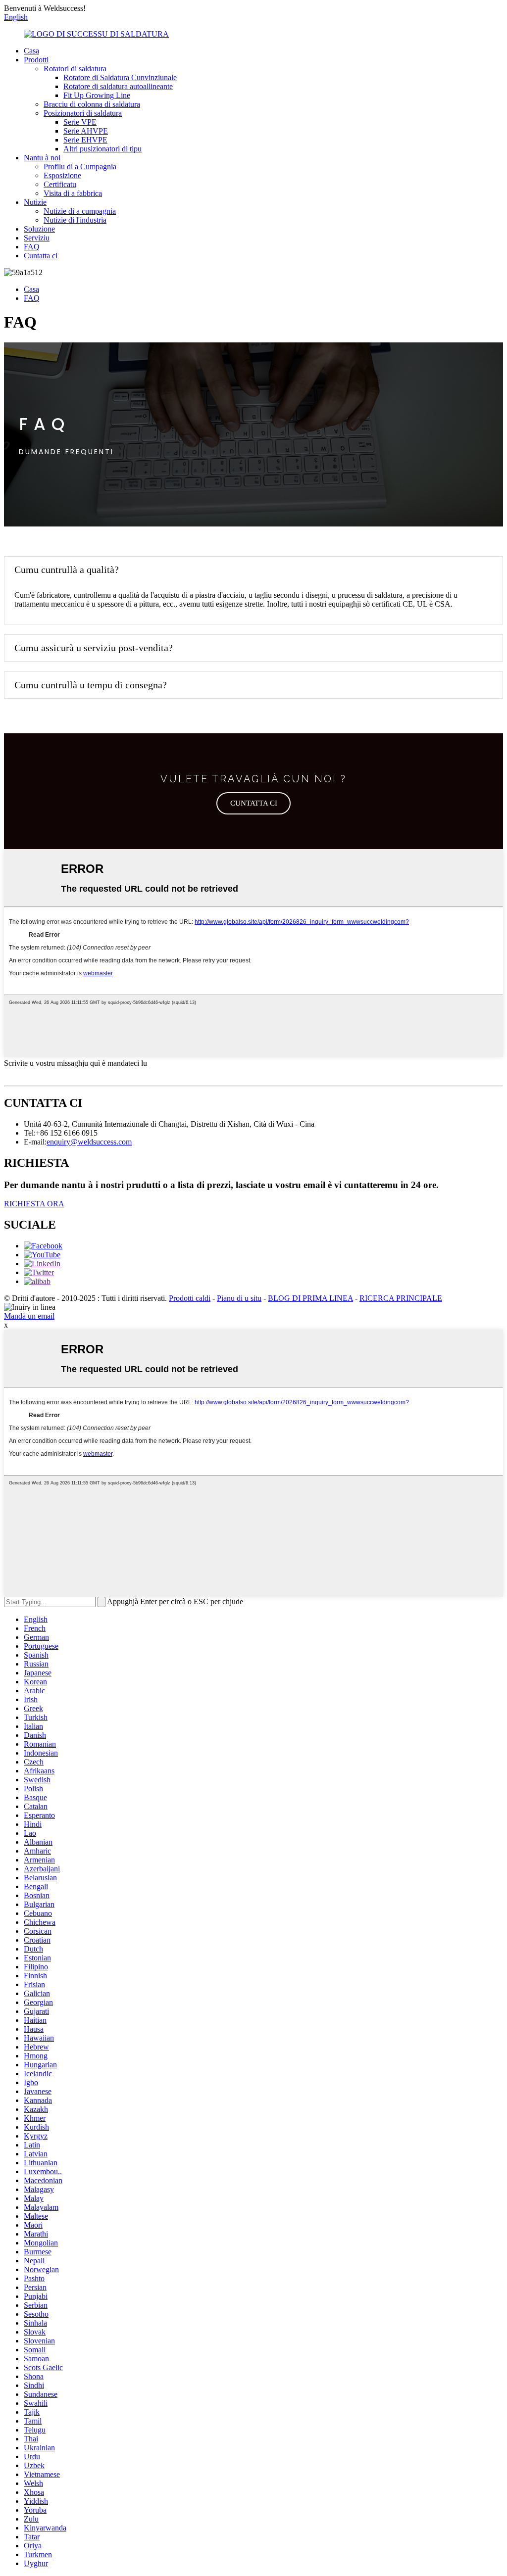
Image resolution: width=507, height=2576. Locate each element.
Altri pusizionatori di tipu (102, 149)
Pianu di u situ (239, 1298)
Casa (31, 51)
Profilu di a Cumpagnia (80, 167)
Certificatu (60, 184)
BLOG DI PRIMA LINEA (310, 1298)
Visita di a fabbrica (73, 193)
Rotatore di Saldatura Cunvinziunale (120, 77)
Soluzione (39, 229)
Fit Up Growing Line (97, 95)
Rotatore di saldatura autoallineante (118, 86)
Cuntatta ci (41, 256)
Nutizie (35, 202)
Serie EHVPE (85, 140)
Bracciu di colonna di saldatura (92, 104)
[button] (253, 803)
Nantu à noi (42, 158)
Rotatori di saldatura (75, 69)
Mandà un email (29, 1316)
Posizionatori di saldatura (83, 113)
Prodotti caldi (190, 1298)
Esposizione (62, 175)
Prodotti (36, 60)
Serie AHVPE (86, 131)
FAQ (32, 247)
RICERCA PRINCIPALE (401, 1298)
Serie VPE (80, 122)
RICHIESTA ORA (34, 1204)
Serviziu (37, 238)
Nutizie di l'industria (75, 220)
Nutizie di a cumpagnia (80, 211)
